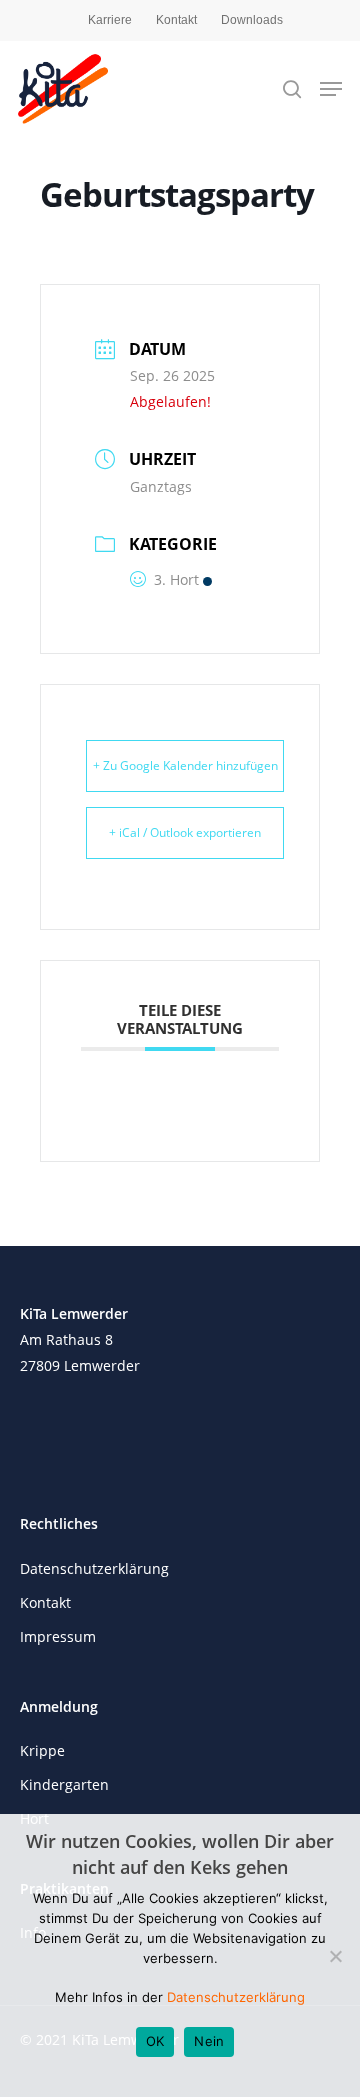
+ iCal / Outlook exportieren (185, 832)
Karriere (110, 20)
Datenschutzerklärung (94, 1568)
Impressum (58, 1636)
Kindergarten (64, 1784)
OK (155, 2041)
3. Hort (176, 579)
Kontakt (176, 20)
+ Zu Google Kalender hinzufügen (185, 765)
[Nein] (335, 1956)
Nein (209, 2041)
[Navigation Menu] (331, 89)
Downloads (252, 20)
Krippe (42, 1750)
